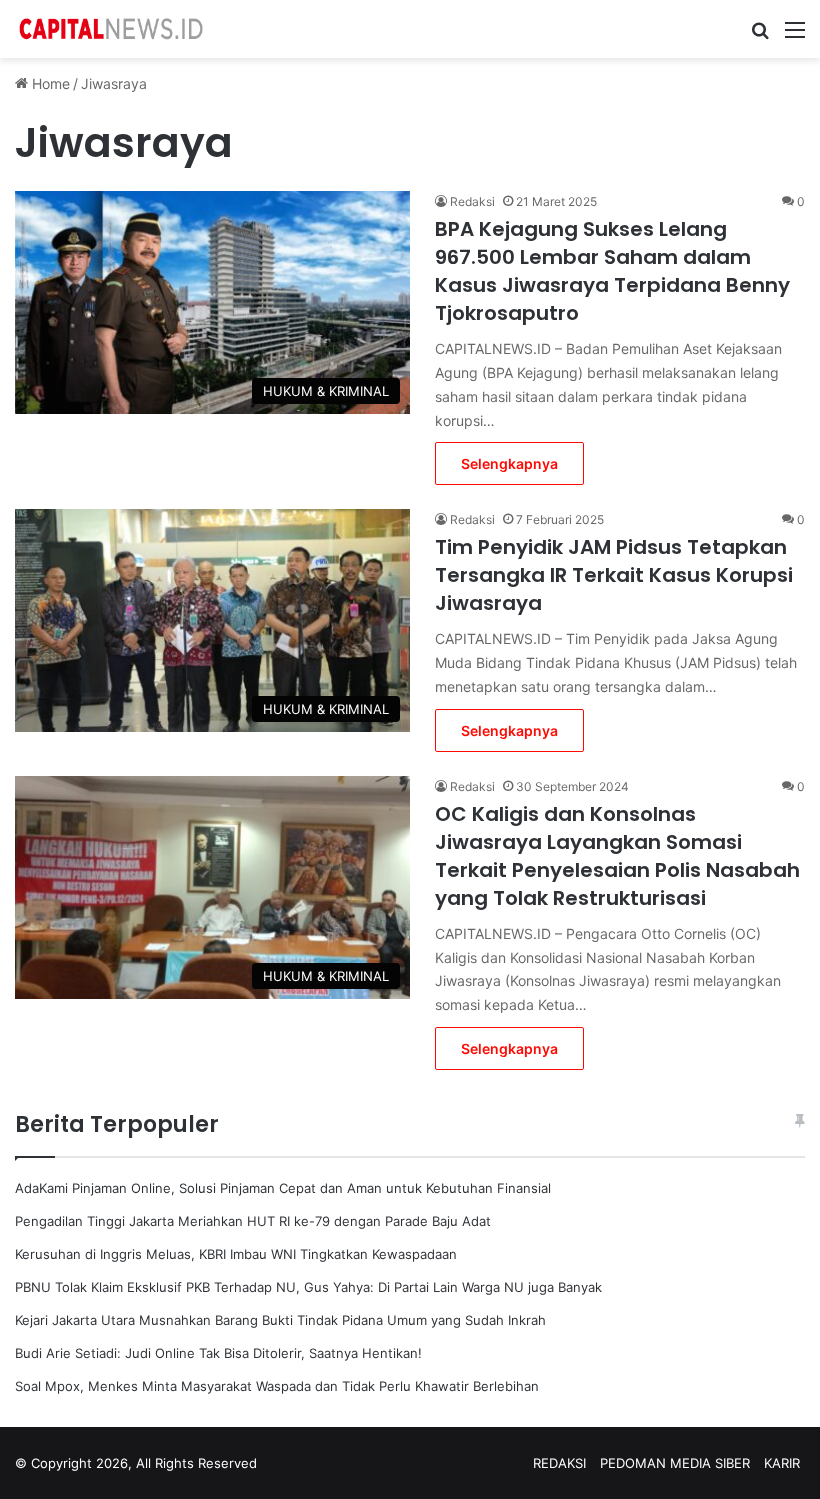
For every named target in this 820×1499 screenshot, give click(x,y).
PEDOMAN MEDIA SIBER (675, 1463)
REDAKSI (559, 1463)
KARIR (782, 1463)
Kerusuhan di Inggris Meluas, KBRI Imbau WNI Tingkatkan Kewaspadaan (236, 1254)
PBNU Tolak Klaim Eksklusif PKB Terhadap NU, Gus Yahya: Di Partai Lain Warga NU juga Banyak (308, 1287)
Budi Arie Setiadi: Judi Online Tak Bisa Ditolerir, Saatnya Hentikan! (218, 1353)
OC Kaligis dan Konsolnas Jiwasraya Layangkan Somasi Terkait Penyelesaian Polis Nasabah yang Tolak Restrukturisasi (617, 856)
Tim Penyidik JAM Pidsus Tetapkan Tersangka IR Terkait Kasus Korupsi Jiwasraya (614, 575)
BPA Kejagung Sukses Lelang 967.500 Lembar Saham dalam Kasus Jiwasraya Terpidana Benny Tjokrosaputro (612, 271)
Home (49, 83)
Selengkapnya (509, 463)
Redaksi (472, 201)
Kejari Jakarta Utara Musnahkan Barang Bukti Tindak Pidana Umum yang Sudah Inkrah (280, 1320)
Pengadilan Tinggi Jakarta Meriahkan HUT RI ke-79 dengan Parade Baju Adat (253, 1221)
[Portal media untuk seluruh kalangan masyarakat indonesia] (110, 29)
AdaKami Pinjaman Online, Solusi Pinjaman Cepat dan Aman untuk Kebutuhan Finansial (283, 1188)
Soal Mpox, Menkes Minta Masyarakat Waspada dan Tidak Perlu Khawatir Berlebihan (277, 1386)
